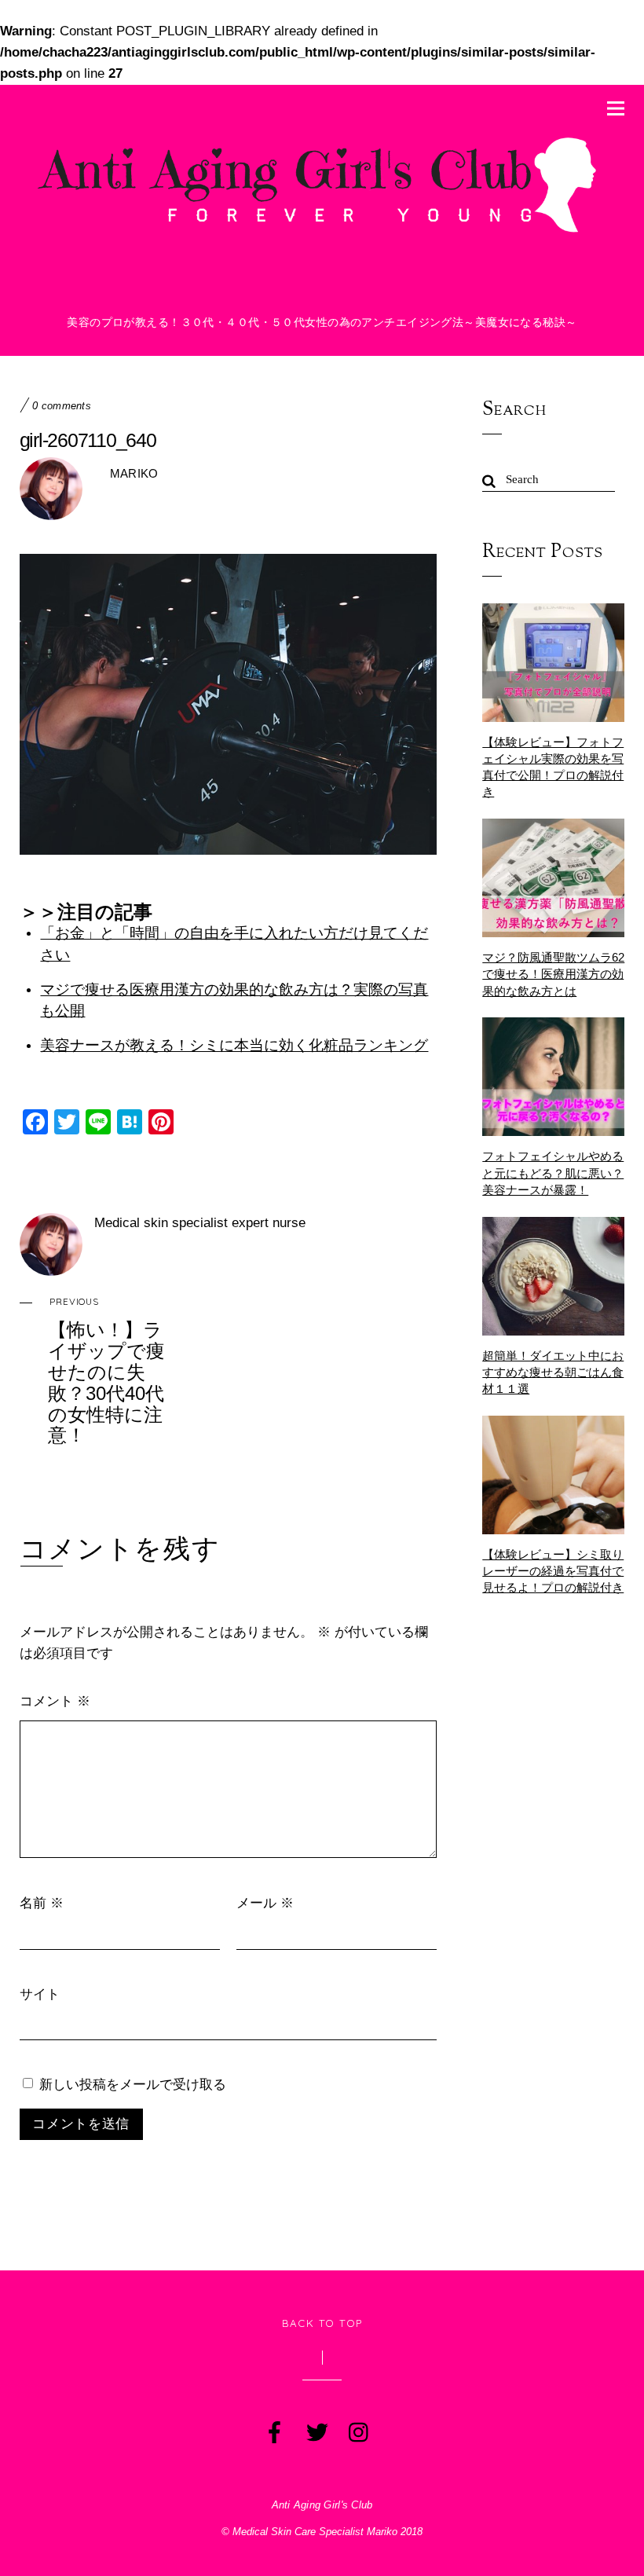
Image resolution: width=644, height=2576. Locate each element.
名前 (42, 1902)
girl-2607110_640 (88, 440)
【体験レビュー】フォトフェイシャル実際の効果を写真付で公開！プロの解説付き (553, 767)
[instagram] (358, 2429)
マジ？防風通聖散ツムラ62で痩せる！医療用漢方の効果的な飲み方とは (553, 974)
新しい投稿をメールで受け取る (133, 2084)
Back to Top (322, 2323)
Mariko (134, 473)
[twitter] (316, 2429)
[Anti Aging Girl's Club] (322, 232)
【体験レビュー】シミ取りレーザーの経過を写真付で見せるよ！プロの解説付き (553, 1571)
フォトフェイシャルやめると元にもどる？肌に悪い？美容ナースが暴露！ (553, 1173)
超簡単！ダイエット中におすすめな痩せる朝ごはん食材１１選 (553, 1372)
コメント (55, 1700)
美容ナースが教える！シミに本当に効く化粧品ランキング (234, 1045)
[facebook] (273, 2429)
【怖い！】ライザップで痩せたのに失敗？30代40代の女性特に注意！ (106, 1370)
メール (265, 1902)
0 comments (62, 406)
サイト (40, 1993)
